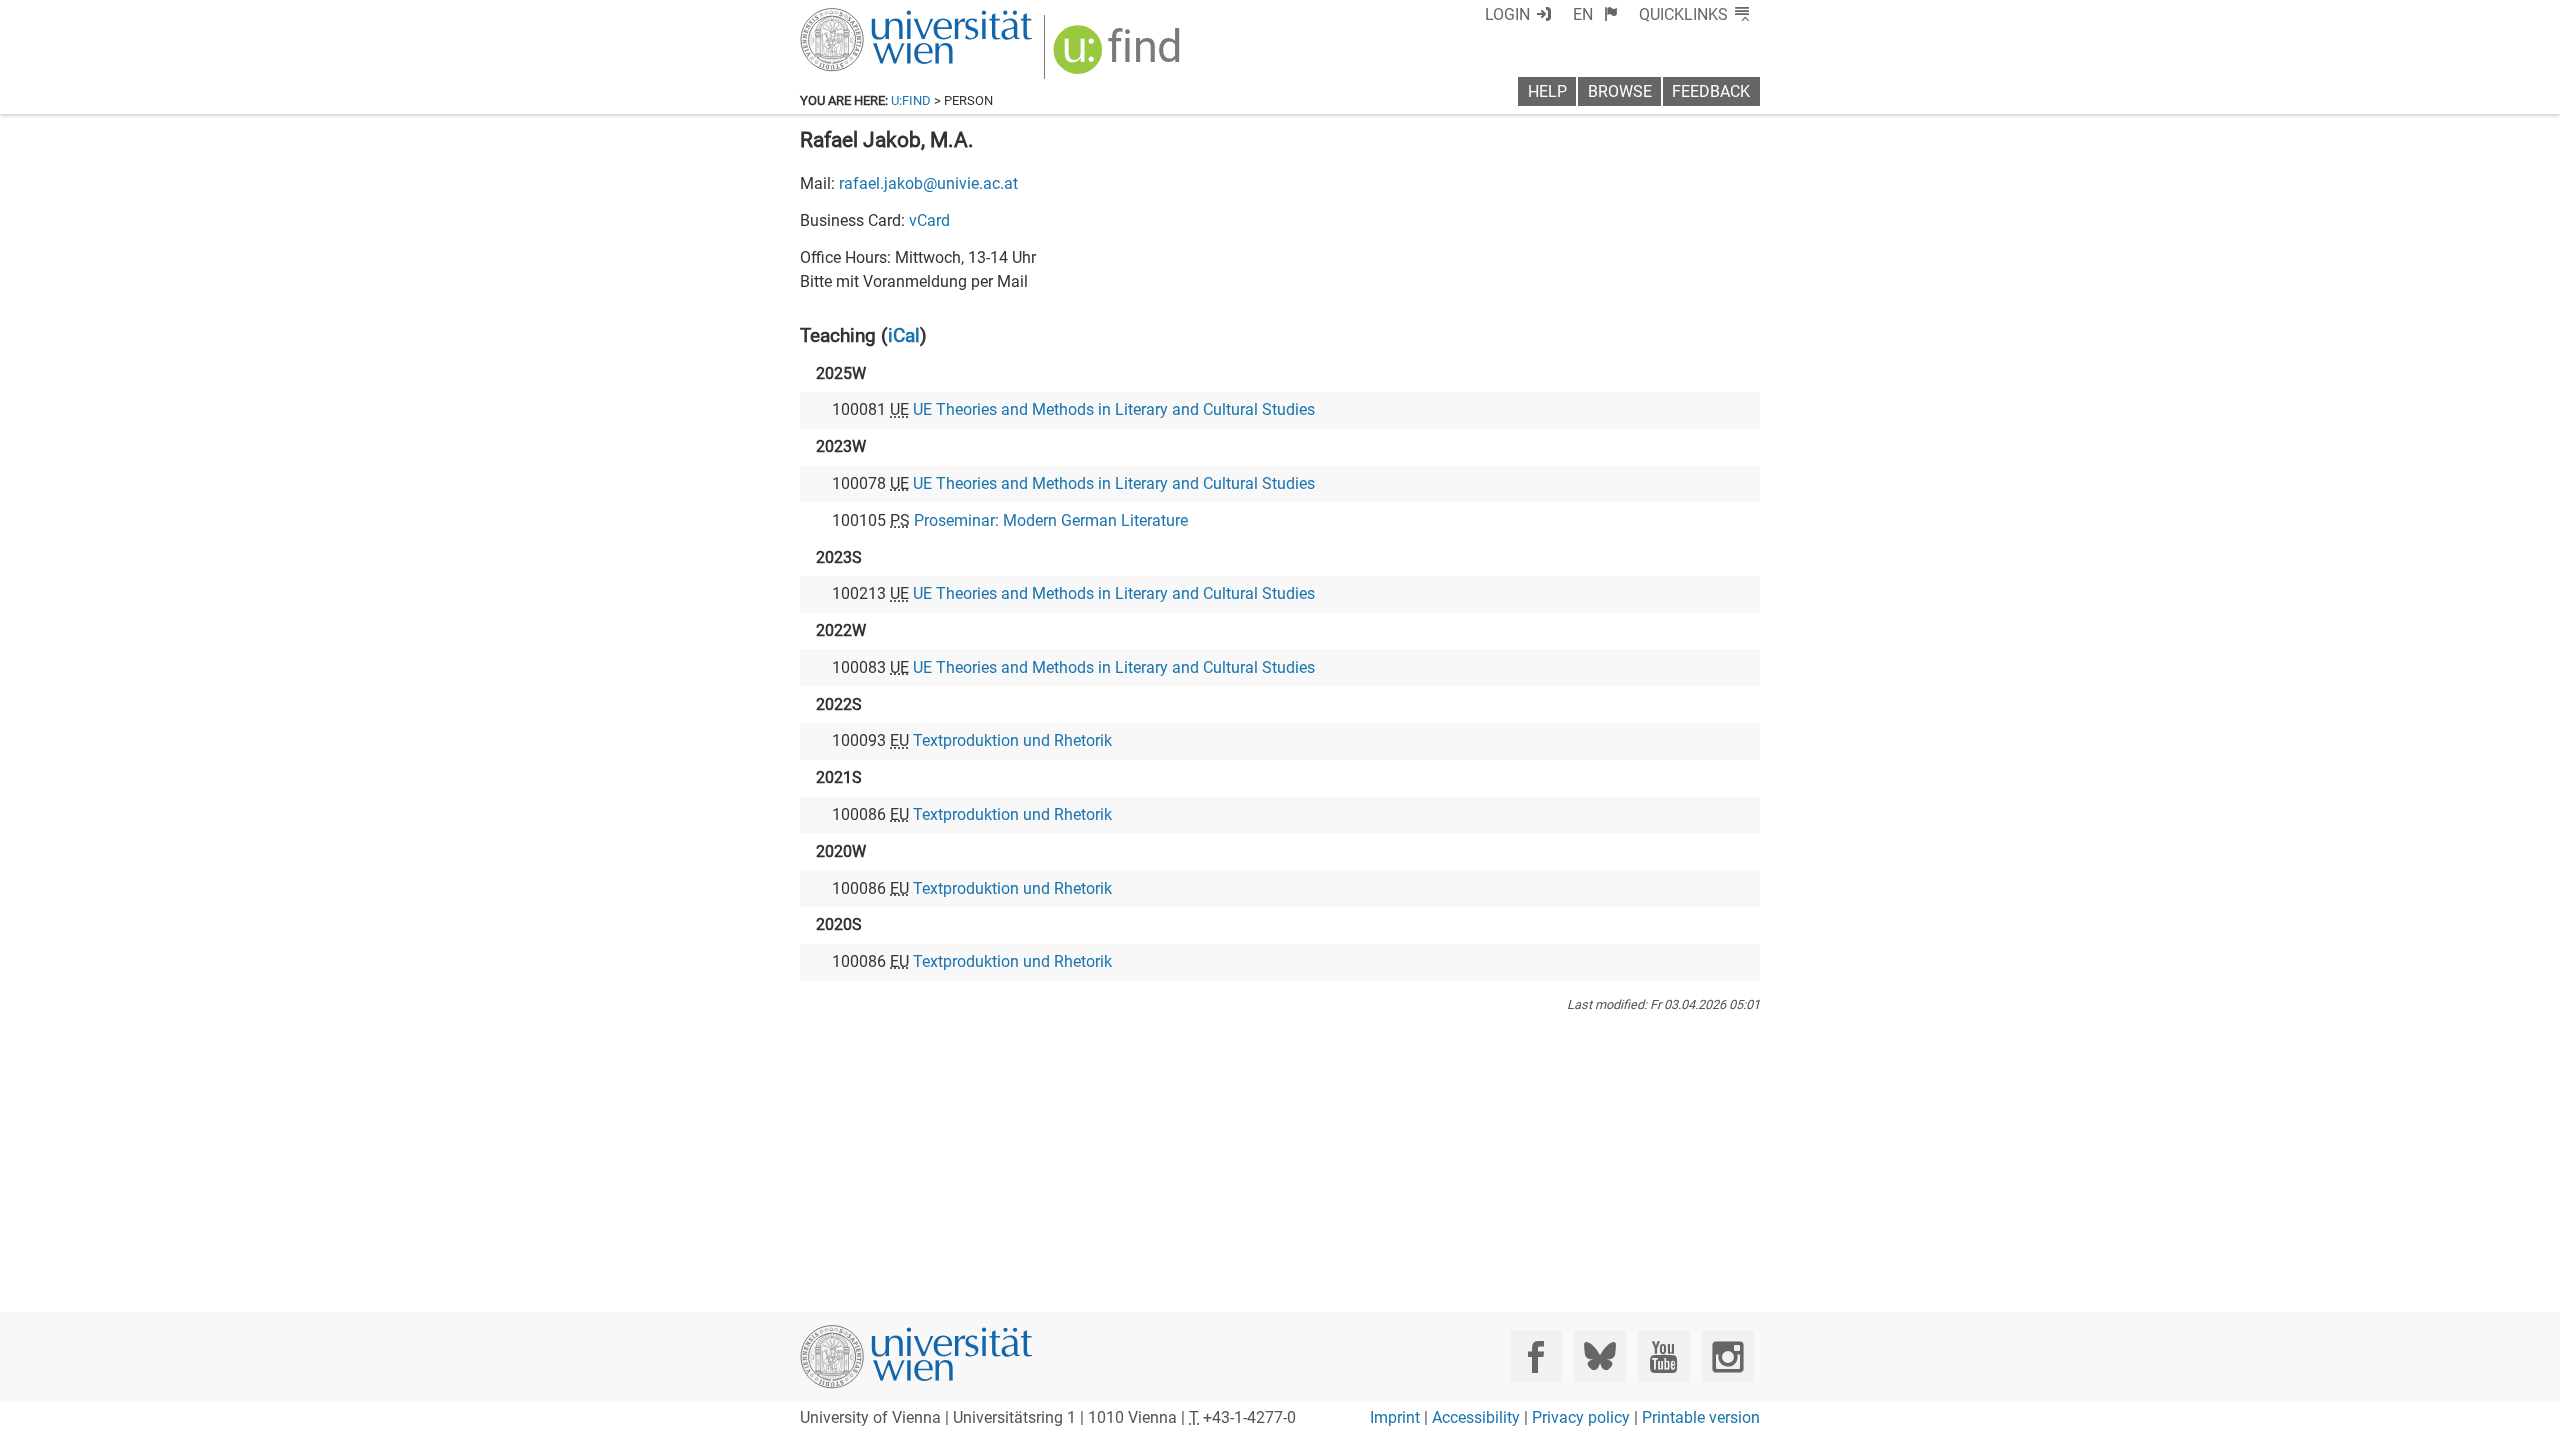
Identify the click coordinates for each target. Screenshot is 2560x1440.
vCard (929, 220)
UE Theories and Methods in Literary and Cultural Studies (1114, 409)
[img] (1119, 56)
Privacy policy (1581, 1417)
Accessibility (1476, 1417)
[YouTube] (1663, 1356)
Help (1547, 91)
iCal (904, 335)
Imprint (1395, 1417)
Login (1507, 14)
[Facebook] (1536, 1356)
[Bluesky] (1599, 1356)
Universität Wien (869, 17)
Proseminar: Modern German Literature (1051, 520)
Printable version (1701, 1417)
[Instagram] (1727, 1356)
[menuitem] (1595, 14)
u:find (911, 100)
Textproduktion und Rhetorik (1012, 740)
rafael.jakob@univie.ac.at (928, 183)
